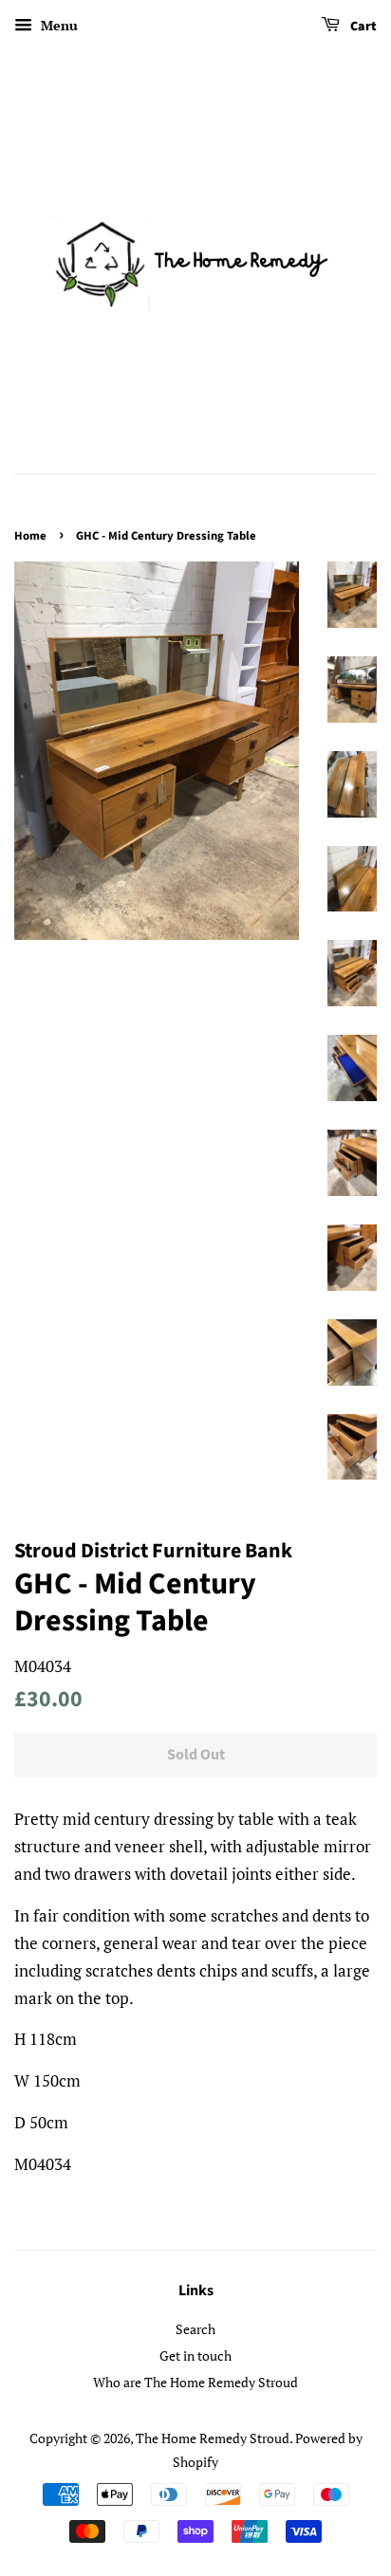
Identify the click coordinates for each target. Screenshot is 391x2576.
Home (30, 536)
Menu (57, 25)
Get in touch (195, 2355)
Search (195, 2329)
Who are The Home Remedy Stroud (195, 2382)
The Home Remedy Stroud (213, 2438)
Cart (362, 27)
